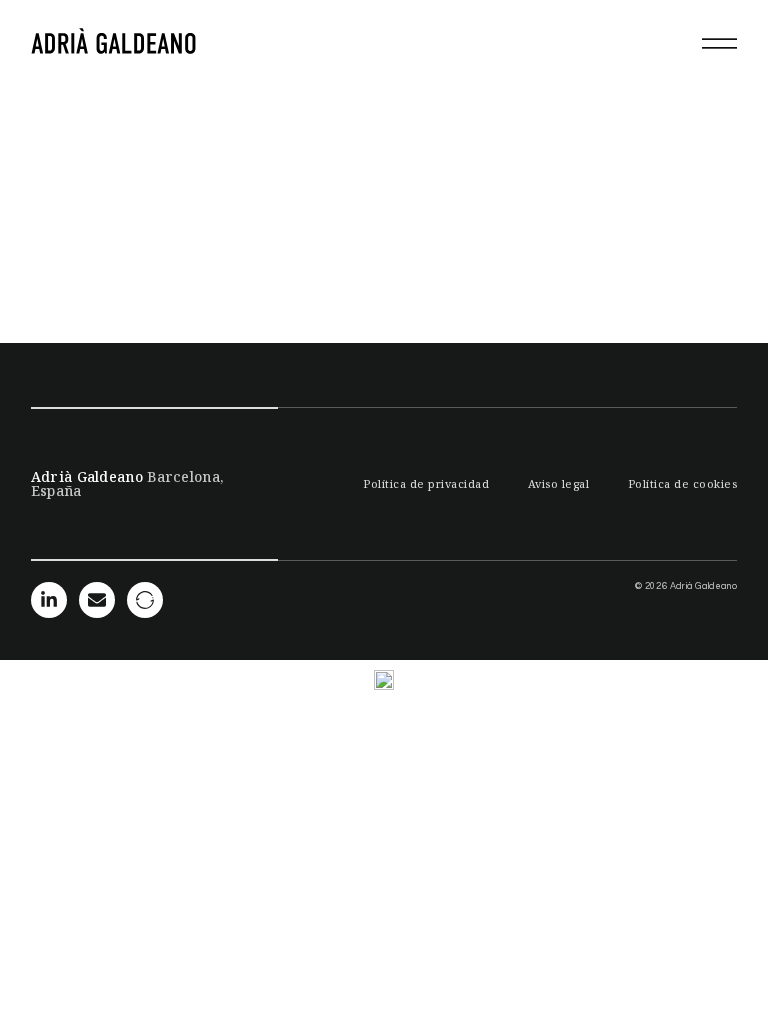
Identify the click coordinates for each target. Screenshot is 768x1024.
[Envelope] (97, 600)
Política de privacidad (426, 483)
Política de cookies (683, 483)
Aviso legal (559, 483)
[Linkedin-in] (49, 600)
